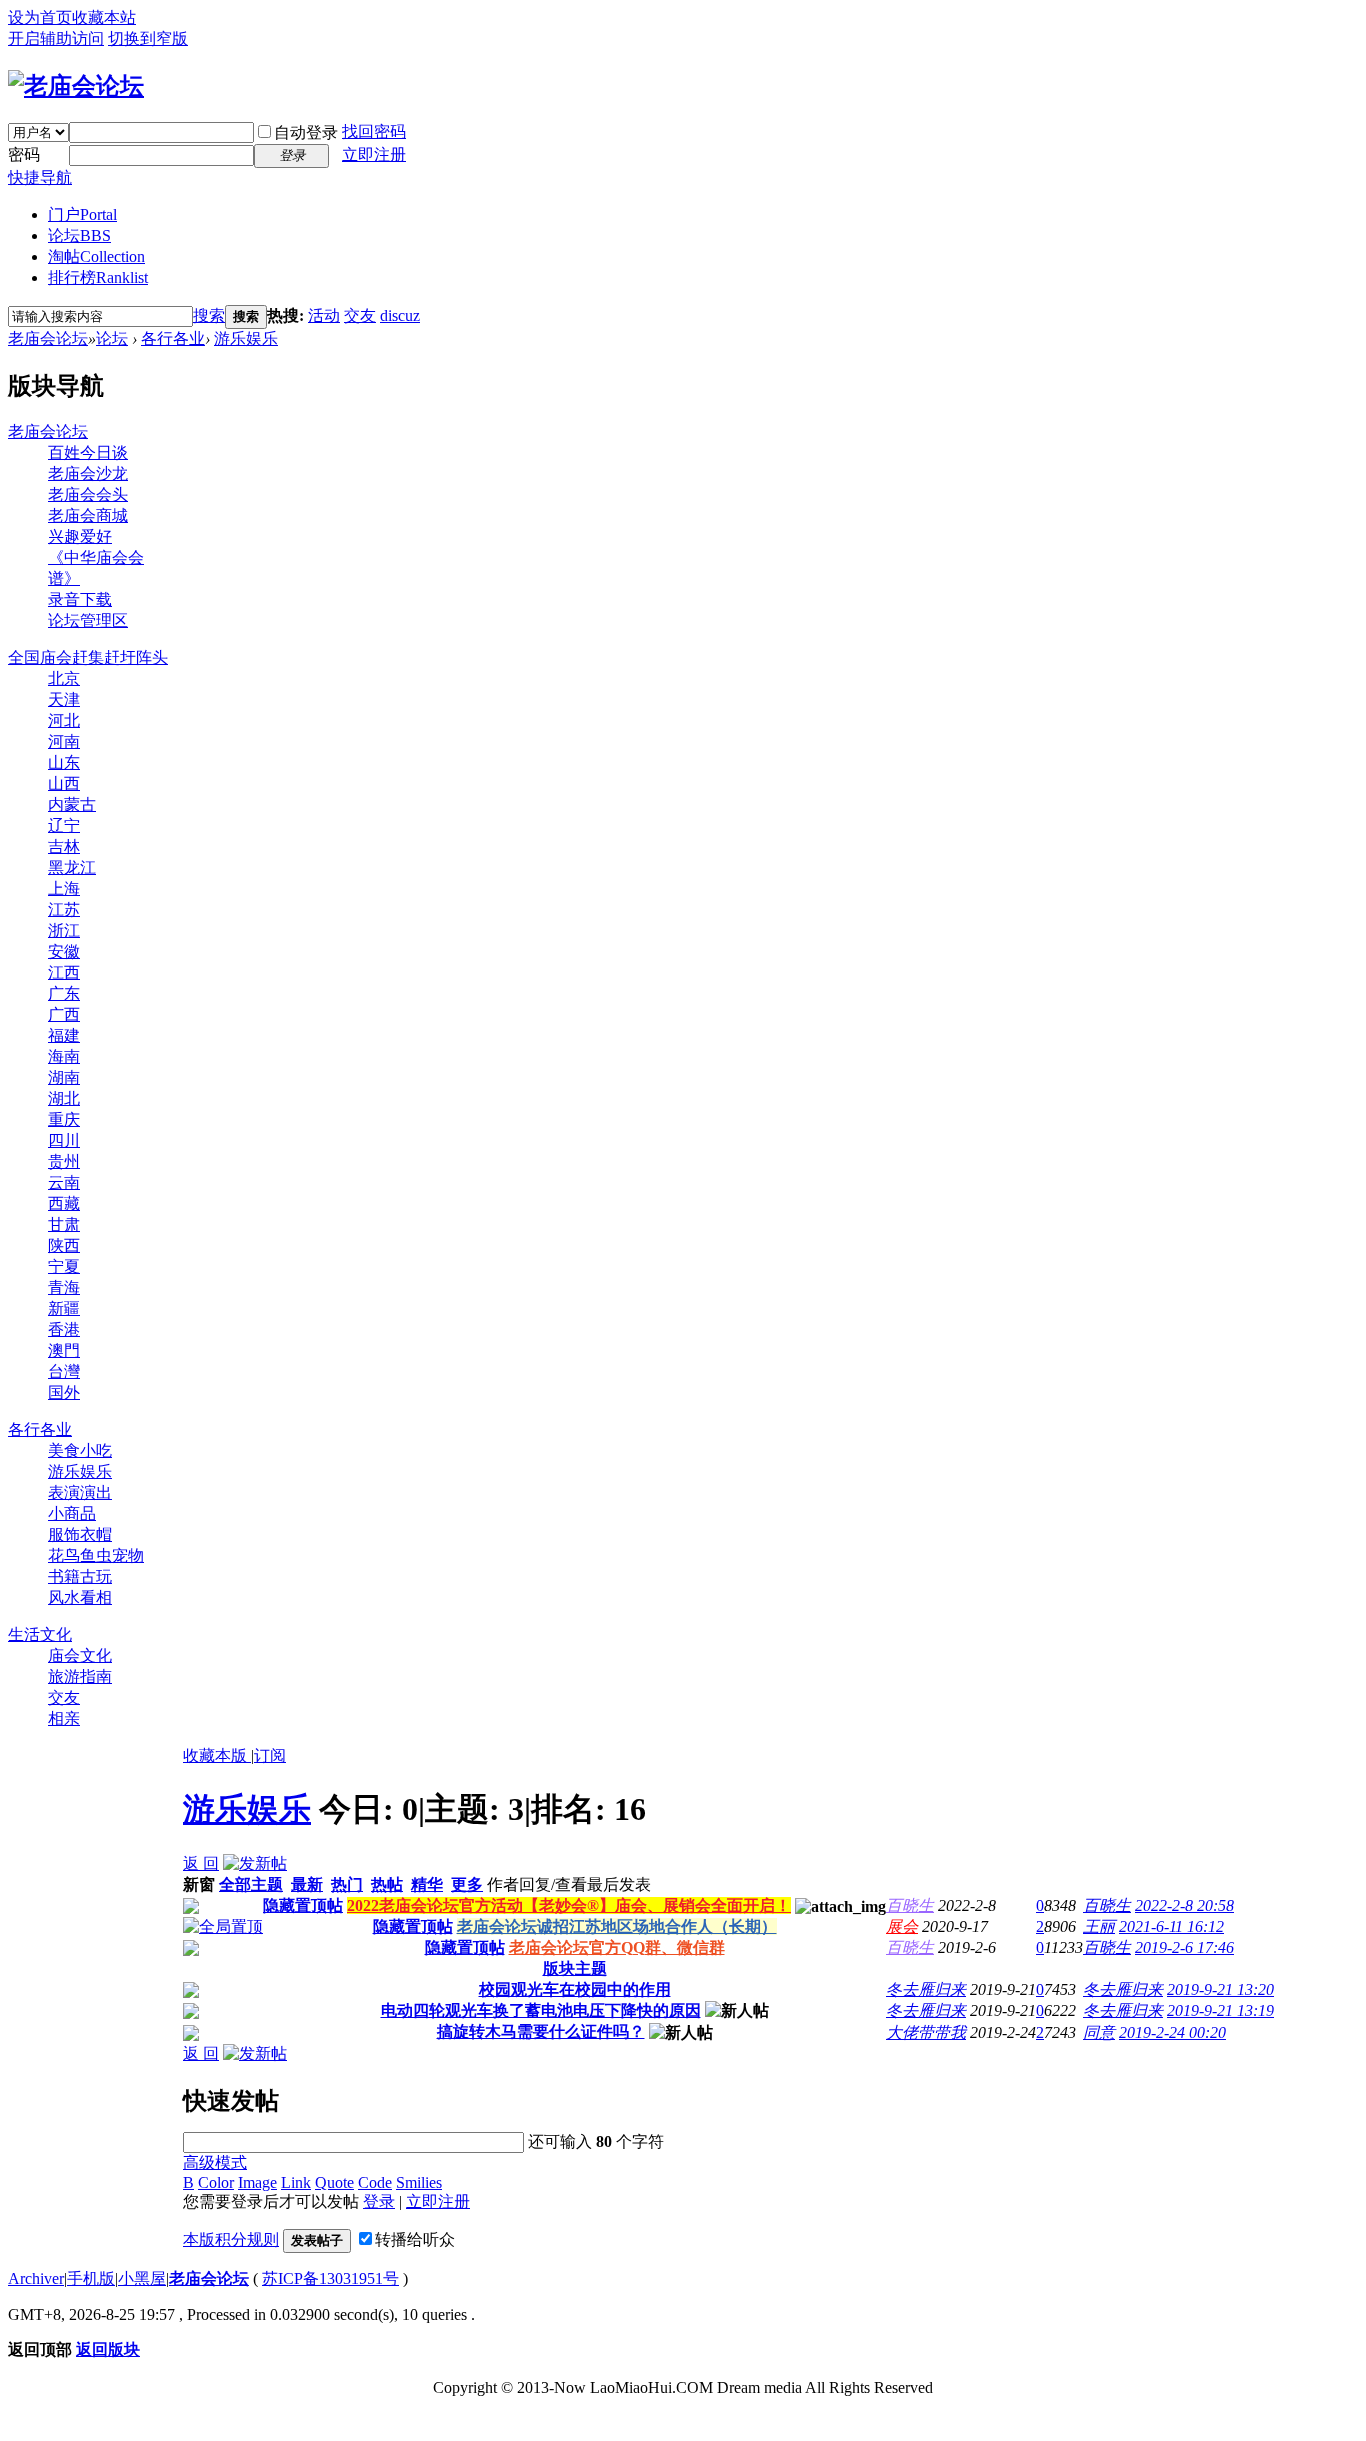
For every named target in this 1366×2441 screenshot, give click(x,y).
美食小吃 (80, 1450)
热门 (347, 1884)
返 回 (201, 1863)
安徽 (64, 951)
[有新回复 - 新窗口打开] (191, 1992)
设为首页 (40, 17)
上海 (64, 888)
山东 (64, 762)
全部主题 (251, 1884)
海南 (64, 1056)
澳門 (64, 1350)
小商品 (72, 1513)
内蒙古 (72, 804)
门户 (82, 214)
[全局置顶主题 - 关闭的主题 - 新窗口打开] (191, 1908)
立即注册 (374, 154)
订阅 (270, 1755)
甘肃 (64, 1224)
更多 (467, 1884)
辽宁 (64, 825)
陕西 (64, 1245)
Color (216, 2182)
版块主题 (575, 1968)
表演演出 (80, 1492)
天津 (64, 699)
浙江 (64, 930)
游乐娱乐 (246, 338)
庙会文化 (80, 1655)
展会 (902, 1926)
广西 (64, 1014)
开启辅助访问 (56, 38)
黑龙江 (72, 867)
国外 (64, 1392)
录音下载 (80, 599)
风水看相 (80, 1597)
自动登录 (306, 132)
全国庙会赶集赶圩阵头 (88, 657)
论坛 (79, 235)
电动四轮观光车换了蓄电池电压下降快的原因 (541, 2010)
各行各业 (173, 338)
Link (296, 2182)
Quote (334, 2182)
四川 (64, 1140)
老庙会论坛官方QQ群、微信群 (617, 1947)
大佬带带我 (926, 2032)
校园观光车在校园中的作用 (575, 1989)
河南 (64, 741)
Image (257, 2182)
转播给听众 (415, 2239)
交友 (360, 315)
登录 (379, 2201)
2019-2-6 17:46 (1184, 1947)
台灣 (64, 1371)
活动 (324, 315)
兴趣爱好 (80, 536)
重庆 (64, 1119)
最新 (307, 1884)
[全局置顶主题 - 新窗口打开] (223, 1926)
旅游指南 (80, 1676)
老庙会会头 (88, 494)
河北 (64, 720)
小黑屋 (142, 2278)
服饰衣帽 (80, 1534)
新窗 (199, 1884)
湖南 (64, 1077)
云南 (64, 1182)
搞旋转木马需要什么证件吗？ (541, 2031)
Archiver (36, 2278)
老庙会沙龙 (88, 473)
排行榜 (98, 277)
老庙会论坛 (48, 338)
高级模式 (215, 2162)
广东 (64, 993)
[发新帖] (255, 1863)
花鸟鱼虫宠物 (96, 1555)
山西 (64, 783)
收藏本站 (104, 17)
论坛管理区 (88, 620)
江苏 (64, 909)
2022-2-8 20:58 (1184, 1905)
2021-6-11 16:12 (1171, 1926)
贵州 (64, 1161)
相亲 (64, 1718)
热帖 (387, 1884)
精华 (427, 1884)
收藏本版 (217, 1755)
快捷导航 (40, 177)
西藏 (64, 1203)
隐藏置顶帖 (303, 1905)
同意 (1099, 2032)
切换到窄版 (148, 38)
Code (375, 2182)
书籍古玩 (80, 1576)
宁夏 (64, 1266)
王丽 (1099, 1926)
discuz (400, 315)
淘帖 (96, 256)
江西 (64, 972)
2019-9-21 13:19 (1220, 2010)
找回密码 (374, 131)
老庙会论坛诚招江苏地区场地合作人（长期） (617, 1926)
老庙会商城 (88, 515)
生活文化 (40, 1634)
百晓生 (910, 1905)
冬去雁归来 (926, 1989)
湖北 (64, 1098)
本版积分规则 (231, 2239)
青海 (64, 1287)
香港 (64, 1329)
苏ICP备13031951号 (330, 2278)
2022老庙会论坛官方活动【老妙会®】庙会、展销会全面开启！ (569, 1905)
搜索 (209, 315)
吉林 (64, 846)
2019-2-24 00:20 (1172, 2032)
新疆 (64, 1308)
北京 (64, 678)
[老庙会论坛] (76, 86)
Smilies (419, 2182)
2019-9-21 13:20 (1220, 1989)
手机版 (91, 2278)
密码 (24, 154)
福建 (64, 1035)
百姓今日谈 (88, 452)
